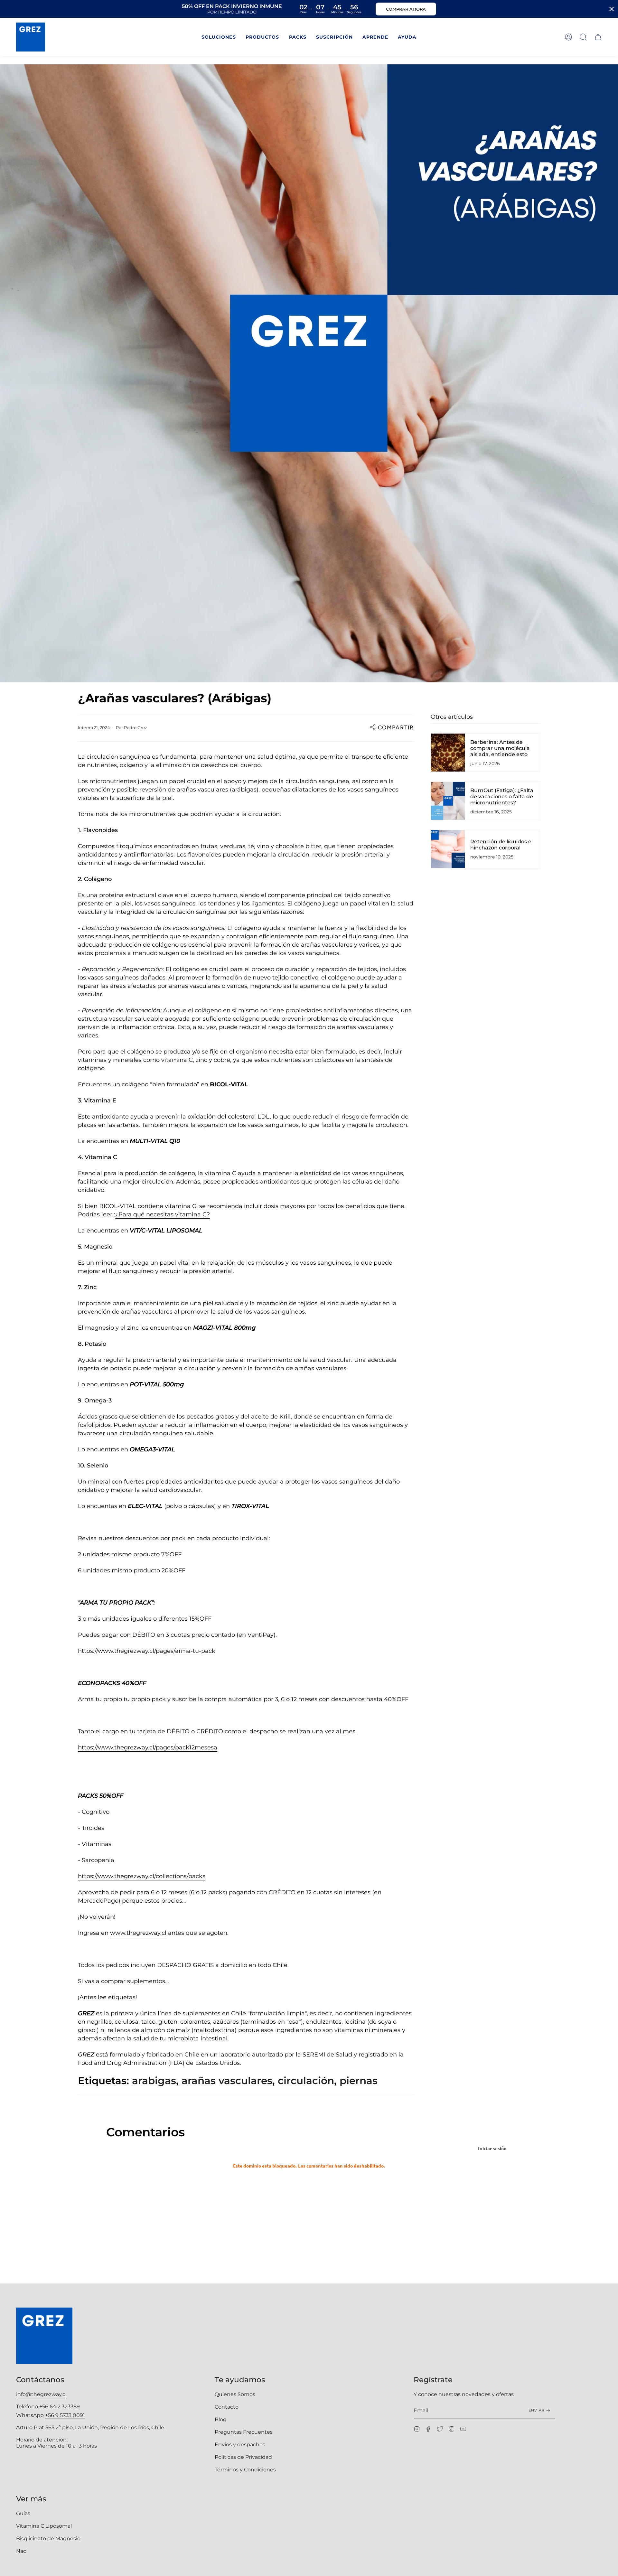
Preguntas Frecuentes (244, 2432)
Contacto (227, 2407)
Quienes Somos (235, 2394)
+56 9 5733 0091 (65, 2415)
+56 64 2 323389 (60, 2407)
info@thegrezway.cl (41, 2394)
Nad (21, 2551)
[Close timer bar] (612, 9)
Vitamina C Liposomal (44, 2526)
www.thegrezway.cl (138, 1933)
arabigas (154, 2081)
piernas (359, 2081)
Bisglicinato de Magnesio (48, 2539)
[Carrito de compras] (598, 37)
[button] (219, 37)
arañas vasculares (227, 2081)
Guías (23, 2513)
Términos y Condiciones (245, 2470)
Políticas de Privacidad (243, 2457)
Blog (221, 2419)
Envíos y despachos (240, 2445)
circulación (306, 2081)
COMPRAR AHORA (406, 9)
